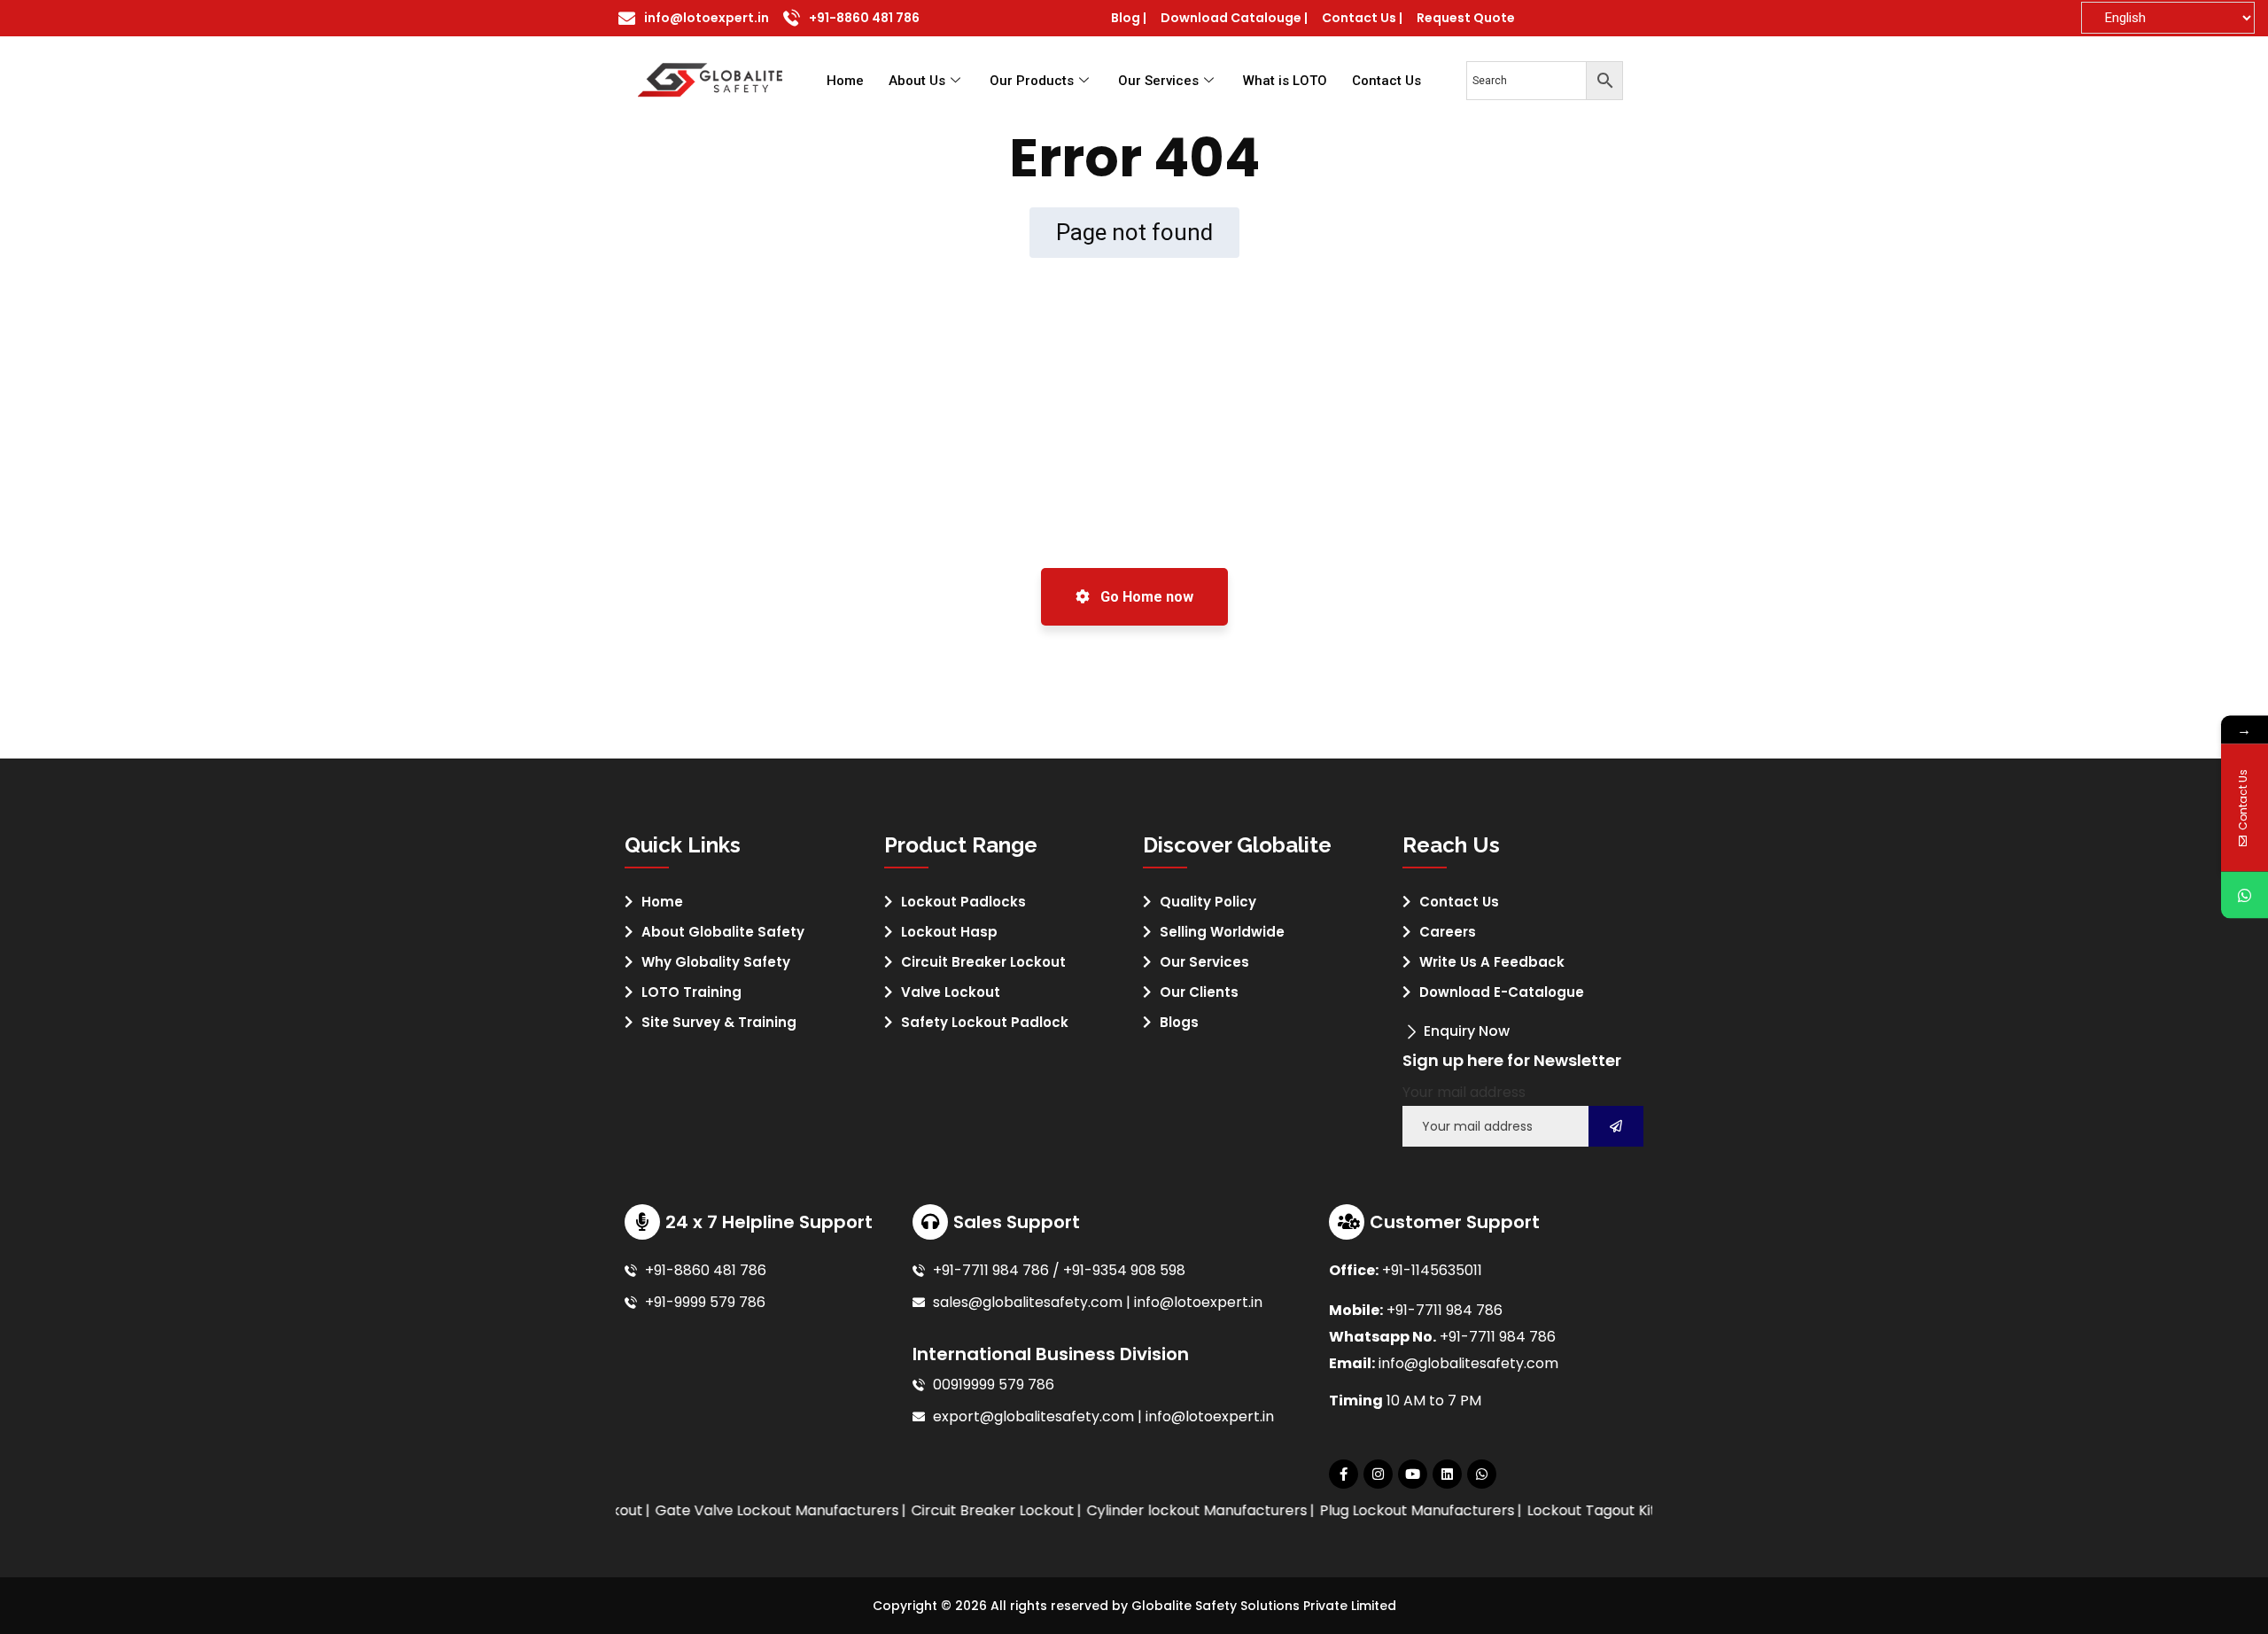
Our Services (1158, 81)
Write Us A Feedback (1492, 962)
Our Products (1032, 81)
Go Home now (1145, 597)
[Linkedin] (1447, 1474)
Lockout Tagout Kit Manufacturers (1613, 1510)
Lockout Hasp (949, 932)
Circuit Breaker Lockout (983, 962)
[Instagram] (1378, 1474)
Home (845, 81)
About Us (917, 81)
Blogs (1179, 1022)
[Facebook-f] (1344, 1474)
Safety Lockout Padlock (985, 1022)
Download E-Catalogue (1502, 992)
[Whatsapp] (1482, 1474)
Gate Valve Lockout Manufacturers (745, 1510)
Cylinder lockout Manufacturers (1165, 1510)
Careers (1448, 932)
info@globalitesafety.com (1468, 1363)
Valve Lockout (951, 992)
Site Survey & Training (719, 1022)
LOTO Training (691, 992)
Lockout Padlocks (963, 902)
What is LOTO (1285, 81)
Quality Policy (1208, 902)
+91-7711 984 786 (1445, 1310)
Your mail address (1464, 1092)
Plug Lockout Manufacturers (1385, 1510)
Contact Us (1386, 81)
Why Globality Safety (716, 962)
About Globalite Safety (723, 932)
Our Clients (1199, 992)
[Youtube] (1413, 1474)
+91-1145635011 (1432, 1270)
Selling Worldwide (1222, 932)
